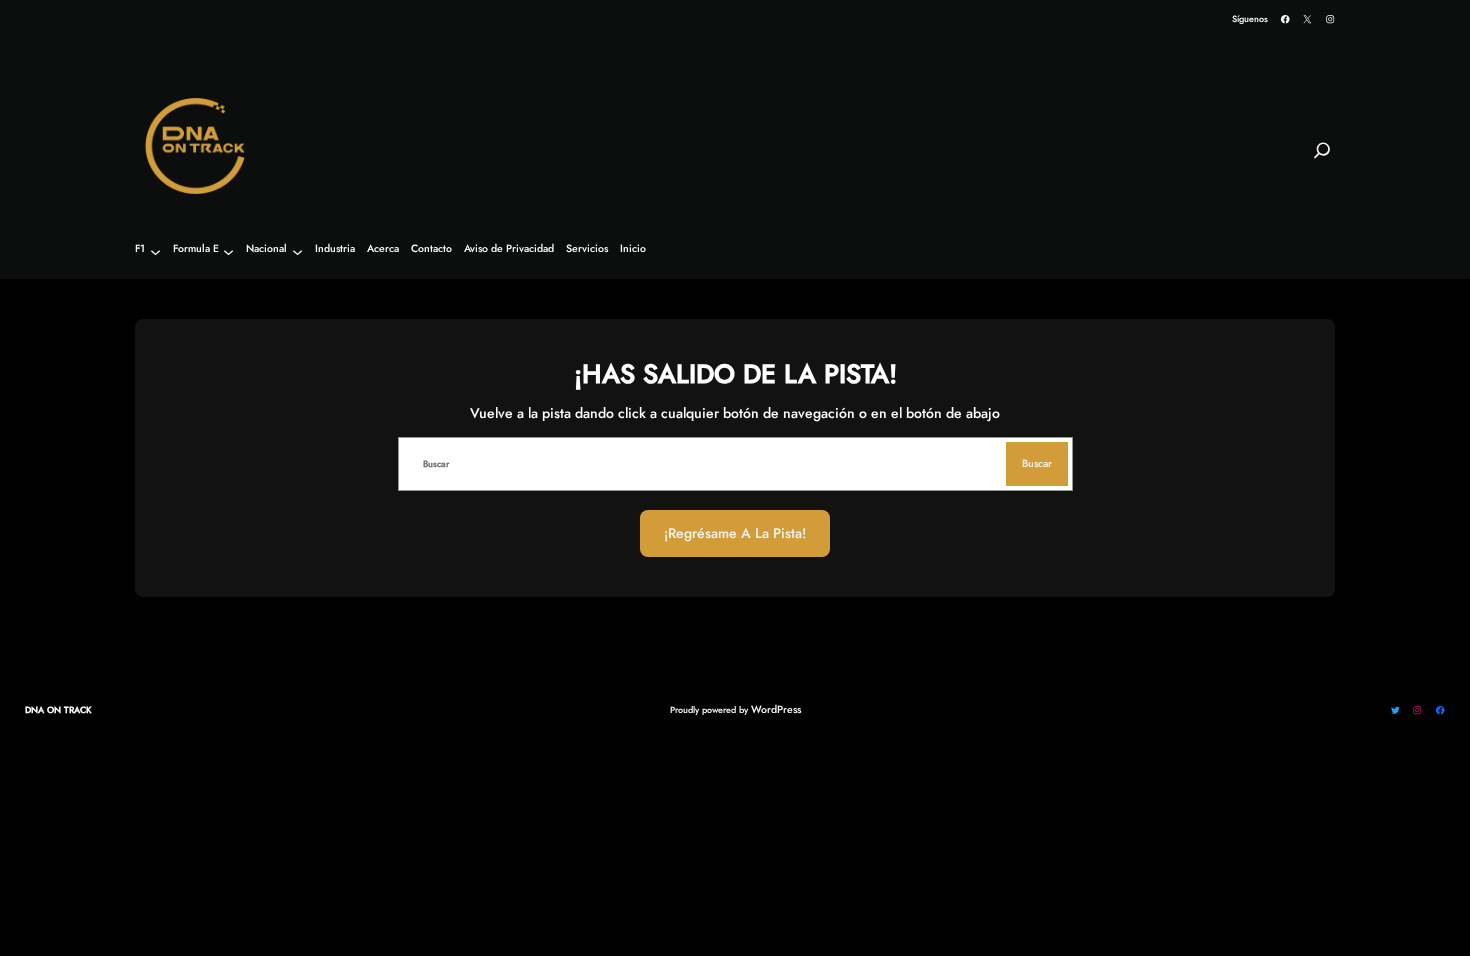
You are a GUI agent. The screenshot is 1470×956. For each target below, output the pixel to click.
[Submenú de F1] (155, 251)
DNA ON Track (58, 709)
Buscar (1037, 463)
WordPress (776, 709)
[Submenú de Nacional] (297, 251)
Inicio (633, 249)
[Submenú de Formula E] (228, 251)
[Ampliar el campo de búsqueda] (1322, 159)
